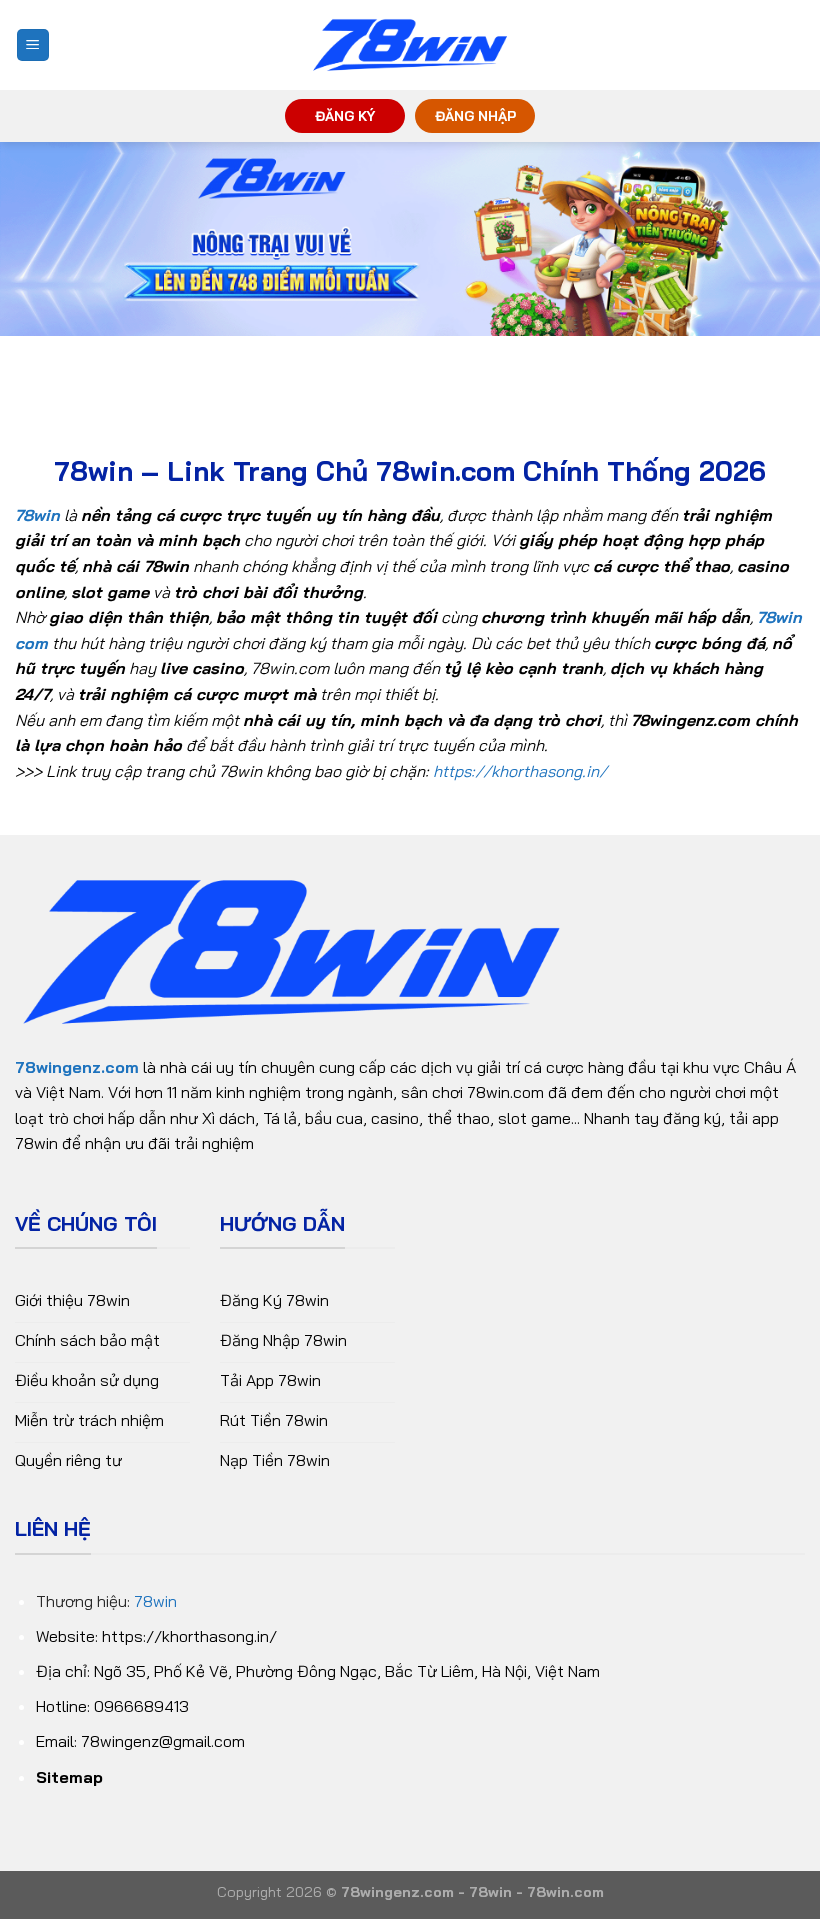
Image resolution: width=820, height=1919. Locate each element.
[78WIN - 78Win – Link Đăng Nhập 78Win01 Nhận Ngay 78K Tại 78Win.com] (410, 45)
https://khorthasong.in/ (520, 771)
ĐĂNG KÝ (345, 115)
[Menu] (33, 45)
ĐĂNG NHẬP (475, 115)
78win (155, 1601)
